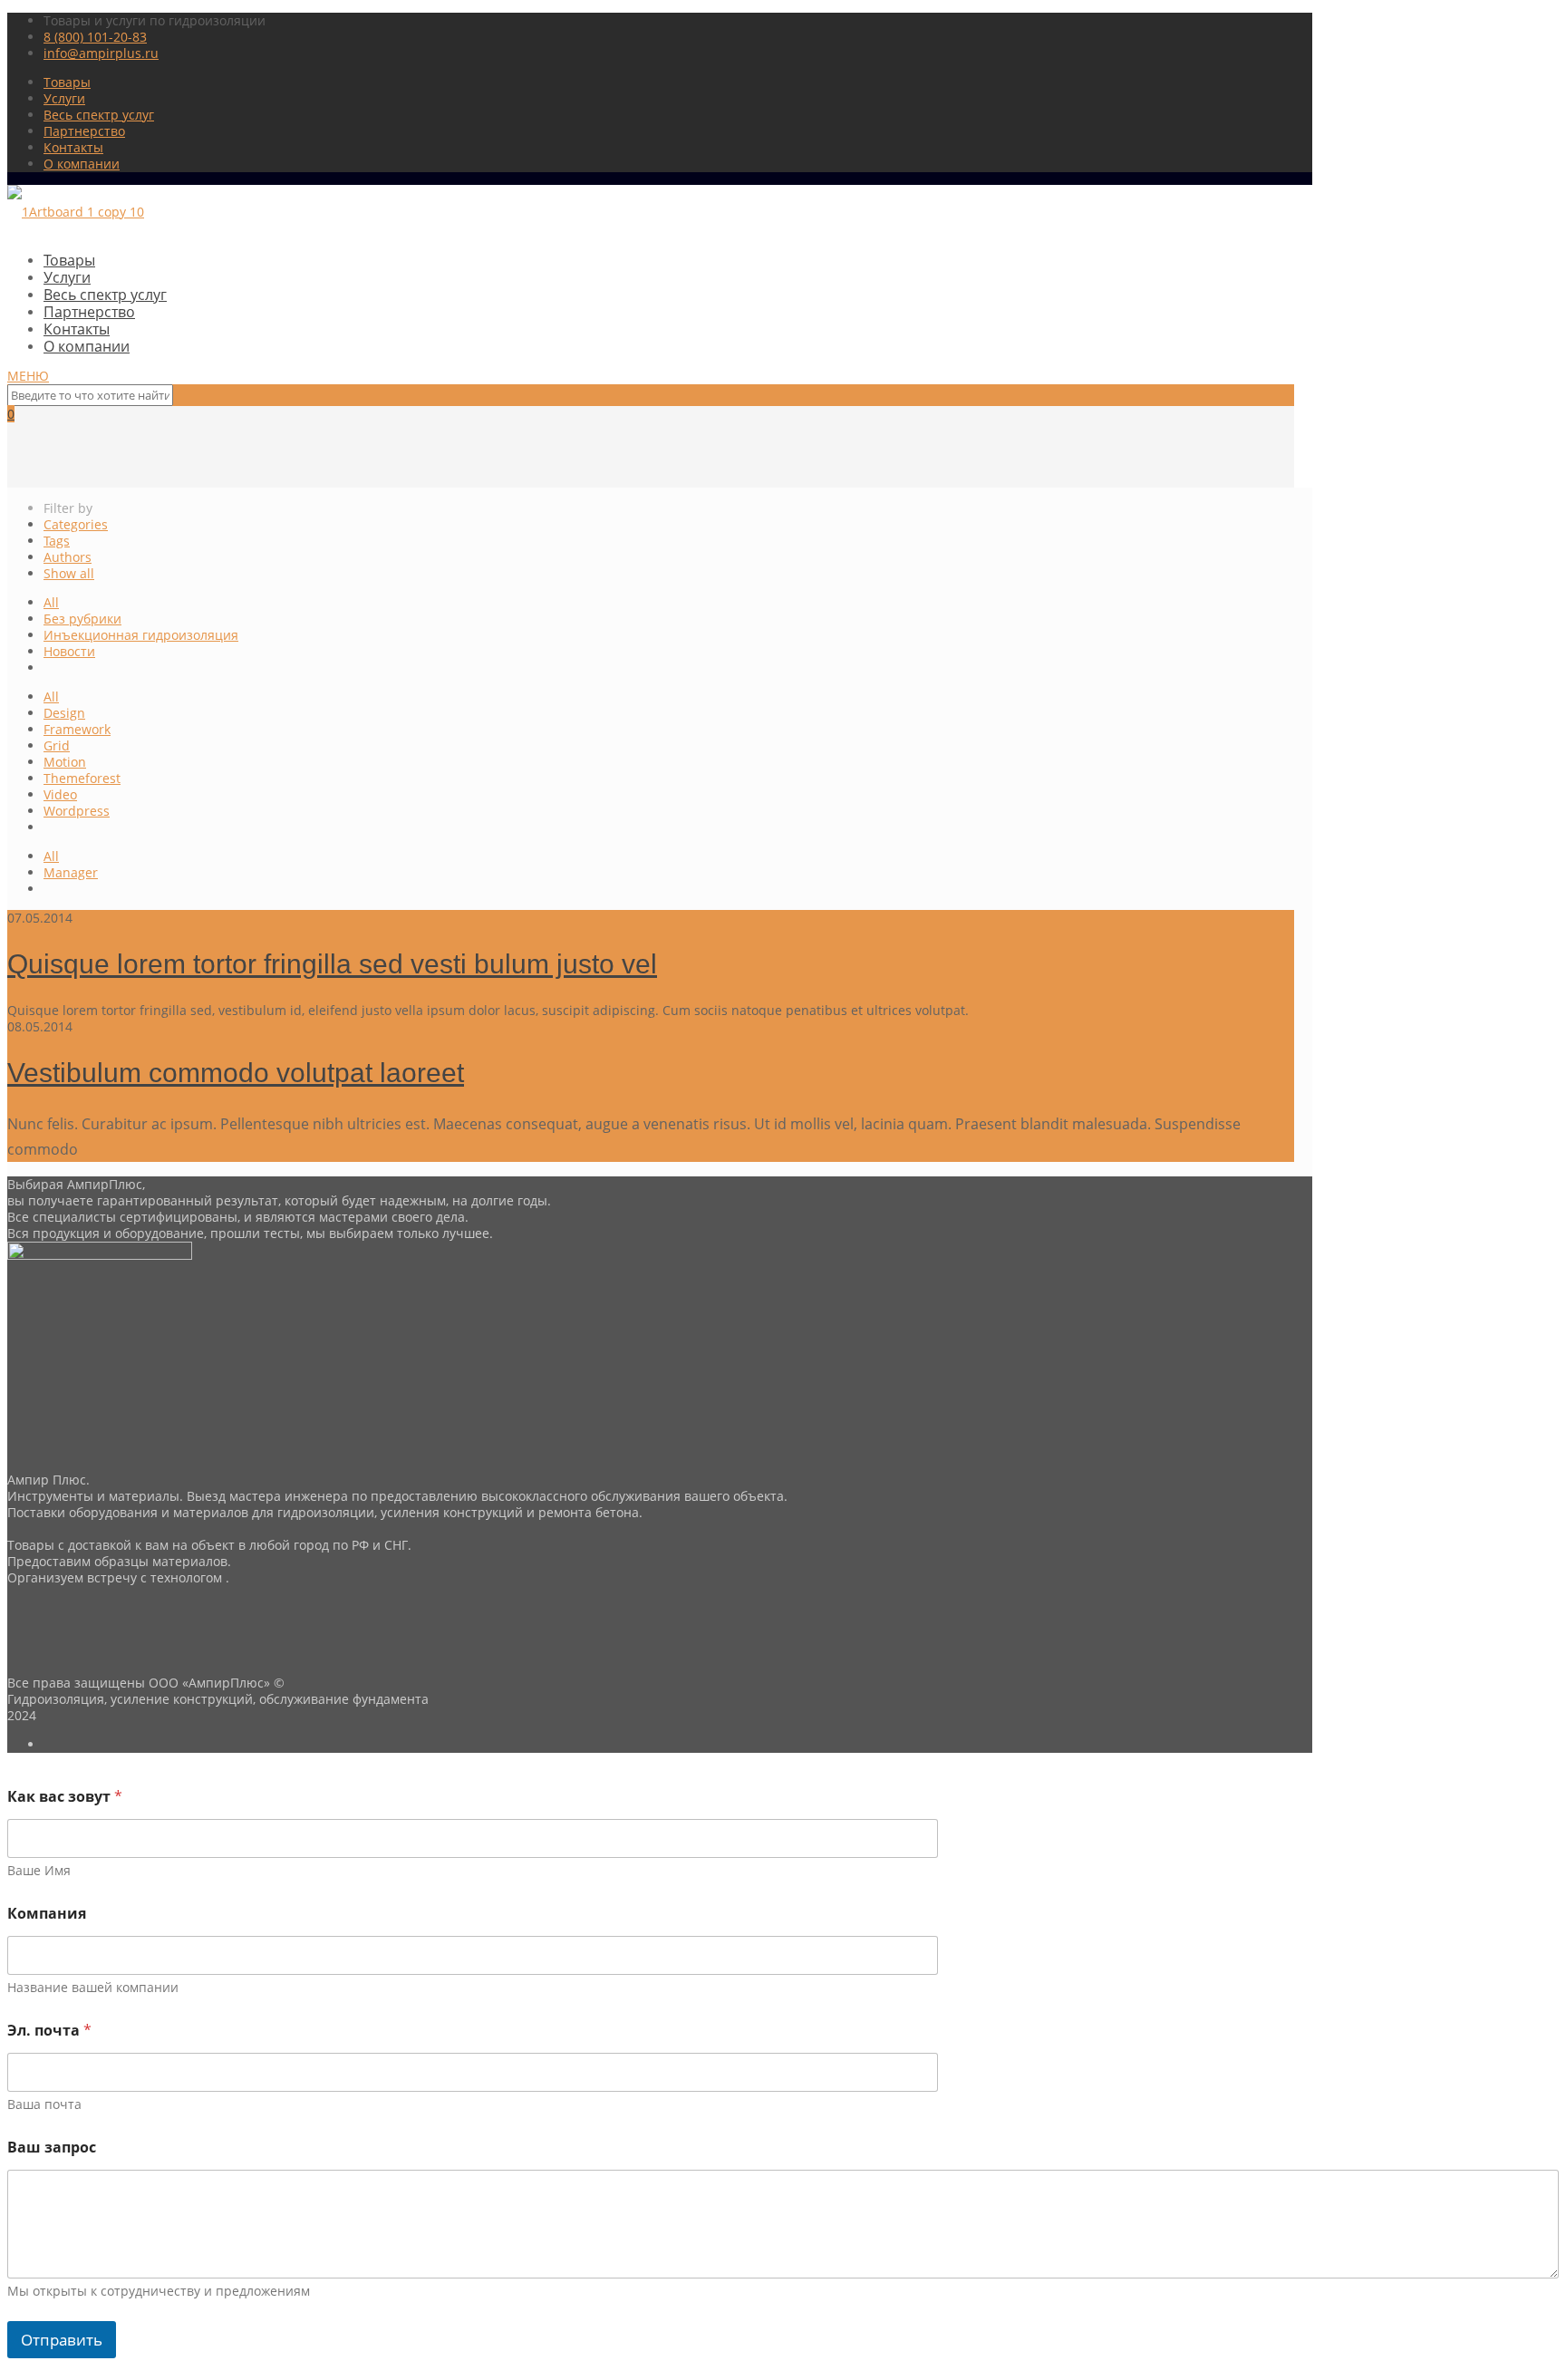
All (51, 602)
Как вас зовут (65, 1797)
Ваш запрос (52, 2148)
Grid (57, 745)
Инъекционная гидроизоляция (141, 635)
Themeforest (82, 778)
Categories (76, 524)
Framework (77, 729)
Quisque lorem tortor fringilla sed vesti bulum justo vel (332, 964)
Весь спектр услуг (99, 115)
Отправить (62, 2340)
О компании (82, 164)
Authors (68, 557)
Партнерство (84, 131)
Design (64, 713)
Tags (57, 541)
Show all (69, 573)
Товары (67, 82)
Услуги (64, 98)
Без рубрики (82, 619)
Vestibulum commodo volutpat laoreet (236, 1073)
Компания (47, 1914)
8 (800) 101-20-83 (95, 37)
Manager (71, 872)
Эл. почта (49, 2031)
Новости (69, 651)
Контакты (73, 147)
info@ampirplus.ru (101, 53)
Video (60, 794)
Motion (65, 762)
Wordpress (77, 811)
